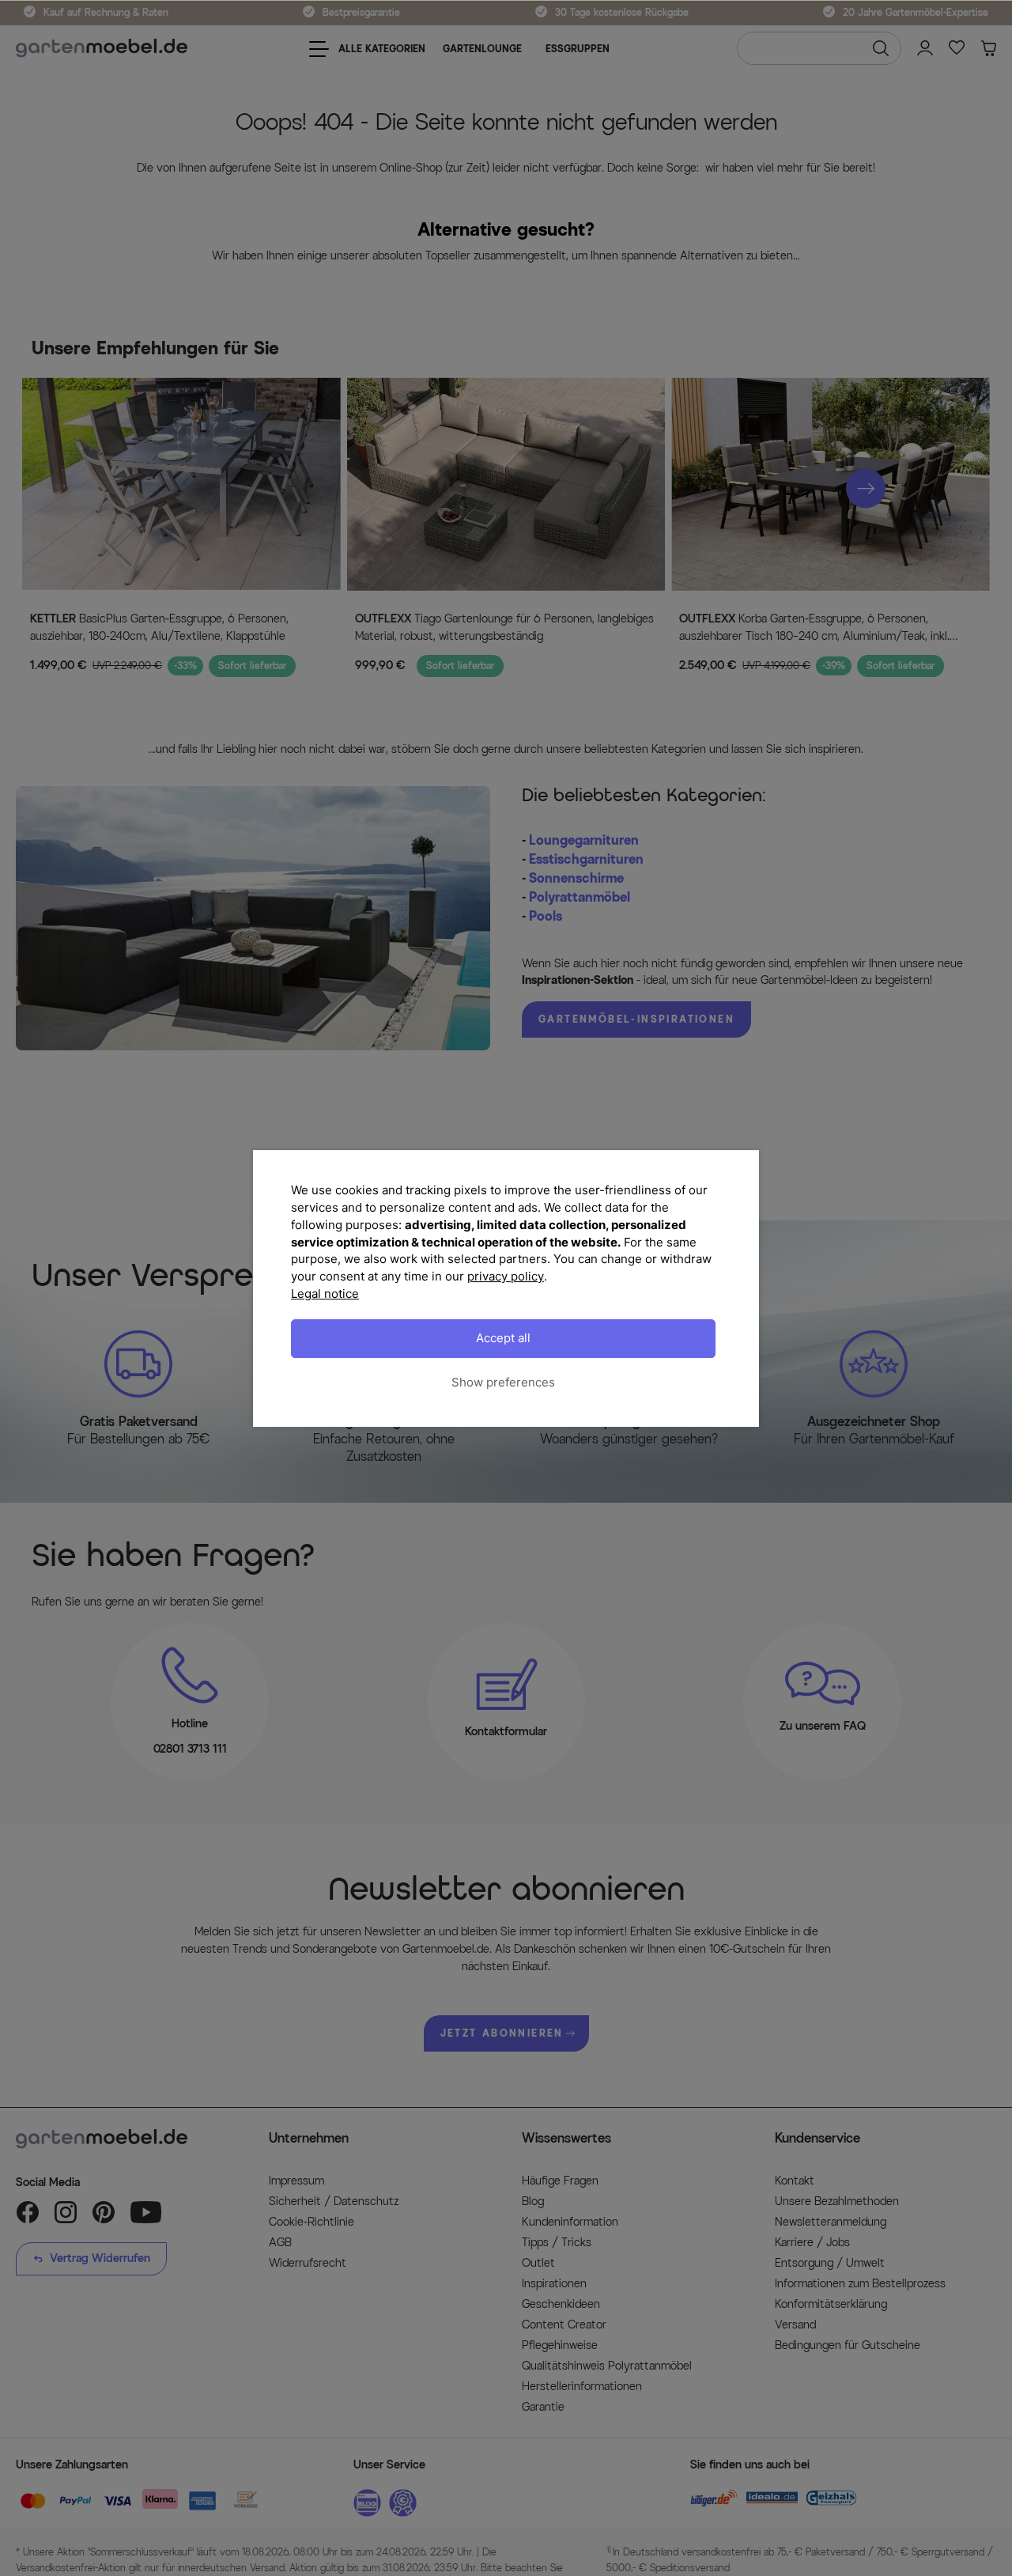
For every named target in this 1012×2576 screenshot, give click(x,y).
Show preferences (503, 1382)
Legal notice (325, 1293)
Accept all (503, 1338)
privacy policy (506, 1276)
